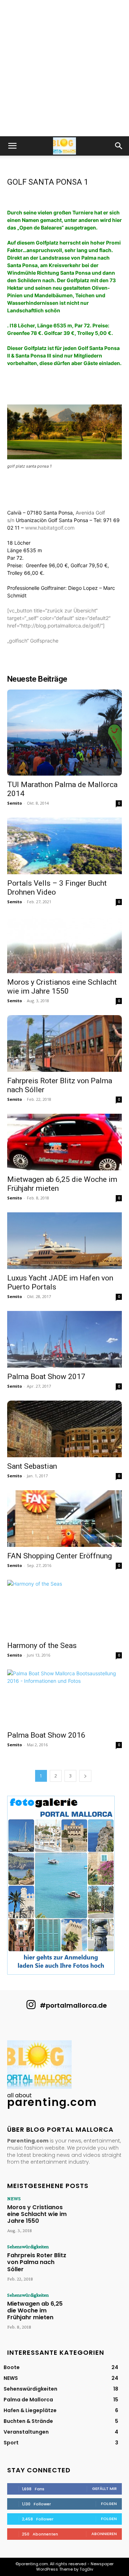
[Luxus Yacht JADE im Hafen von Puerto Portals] (64, 1241)
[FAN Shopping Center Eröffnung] (64, 1519)
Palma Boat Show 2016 (46, 1735)
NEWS (14, 2198)
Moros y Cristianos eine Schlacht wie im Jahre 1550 (62, 987)
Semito (15, 803)
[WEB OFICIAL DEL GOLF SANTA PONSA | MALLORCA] (24, 528)
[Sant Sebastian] (64, 1429)
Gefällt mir (104, 2489)
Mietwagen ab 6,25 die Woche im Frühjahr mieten (35, 2310)
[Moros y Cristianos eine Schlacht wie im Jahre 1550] (64, 944)
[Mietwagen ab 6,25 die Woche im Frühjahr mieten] (64, 1142)
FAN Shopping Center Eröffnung (59, 1556)
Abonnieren (104, 2534)
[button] (12, 146)
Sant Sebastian (32, 1466)
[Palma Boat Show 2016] (64, 1698)
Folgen (109, 2504)
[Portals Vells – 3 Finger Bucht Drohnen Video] (64, 846)
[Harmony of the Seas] (64, 1608)
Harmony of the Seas (42, 1645)
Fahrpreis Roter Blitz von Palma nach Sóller (37, 2262)
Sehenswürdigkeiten (28, 2246)
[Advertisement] (64, 68)
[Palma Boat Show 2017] (64, 1339)
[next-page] (85, 1776)
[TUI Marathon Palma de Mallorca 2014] (64, 733)
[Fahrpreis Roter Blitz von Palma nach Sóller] (64, 1043)
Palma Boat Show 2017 (46, 1377)
